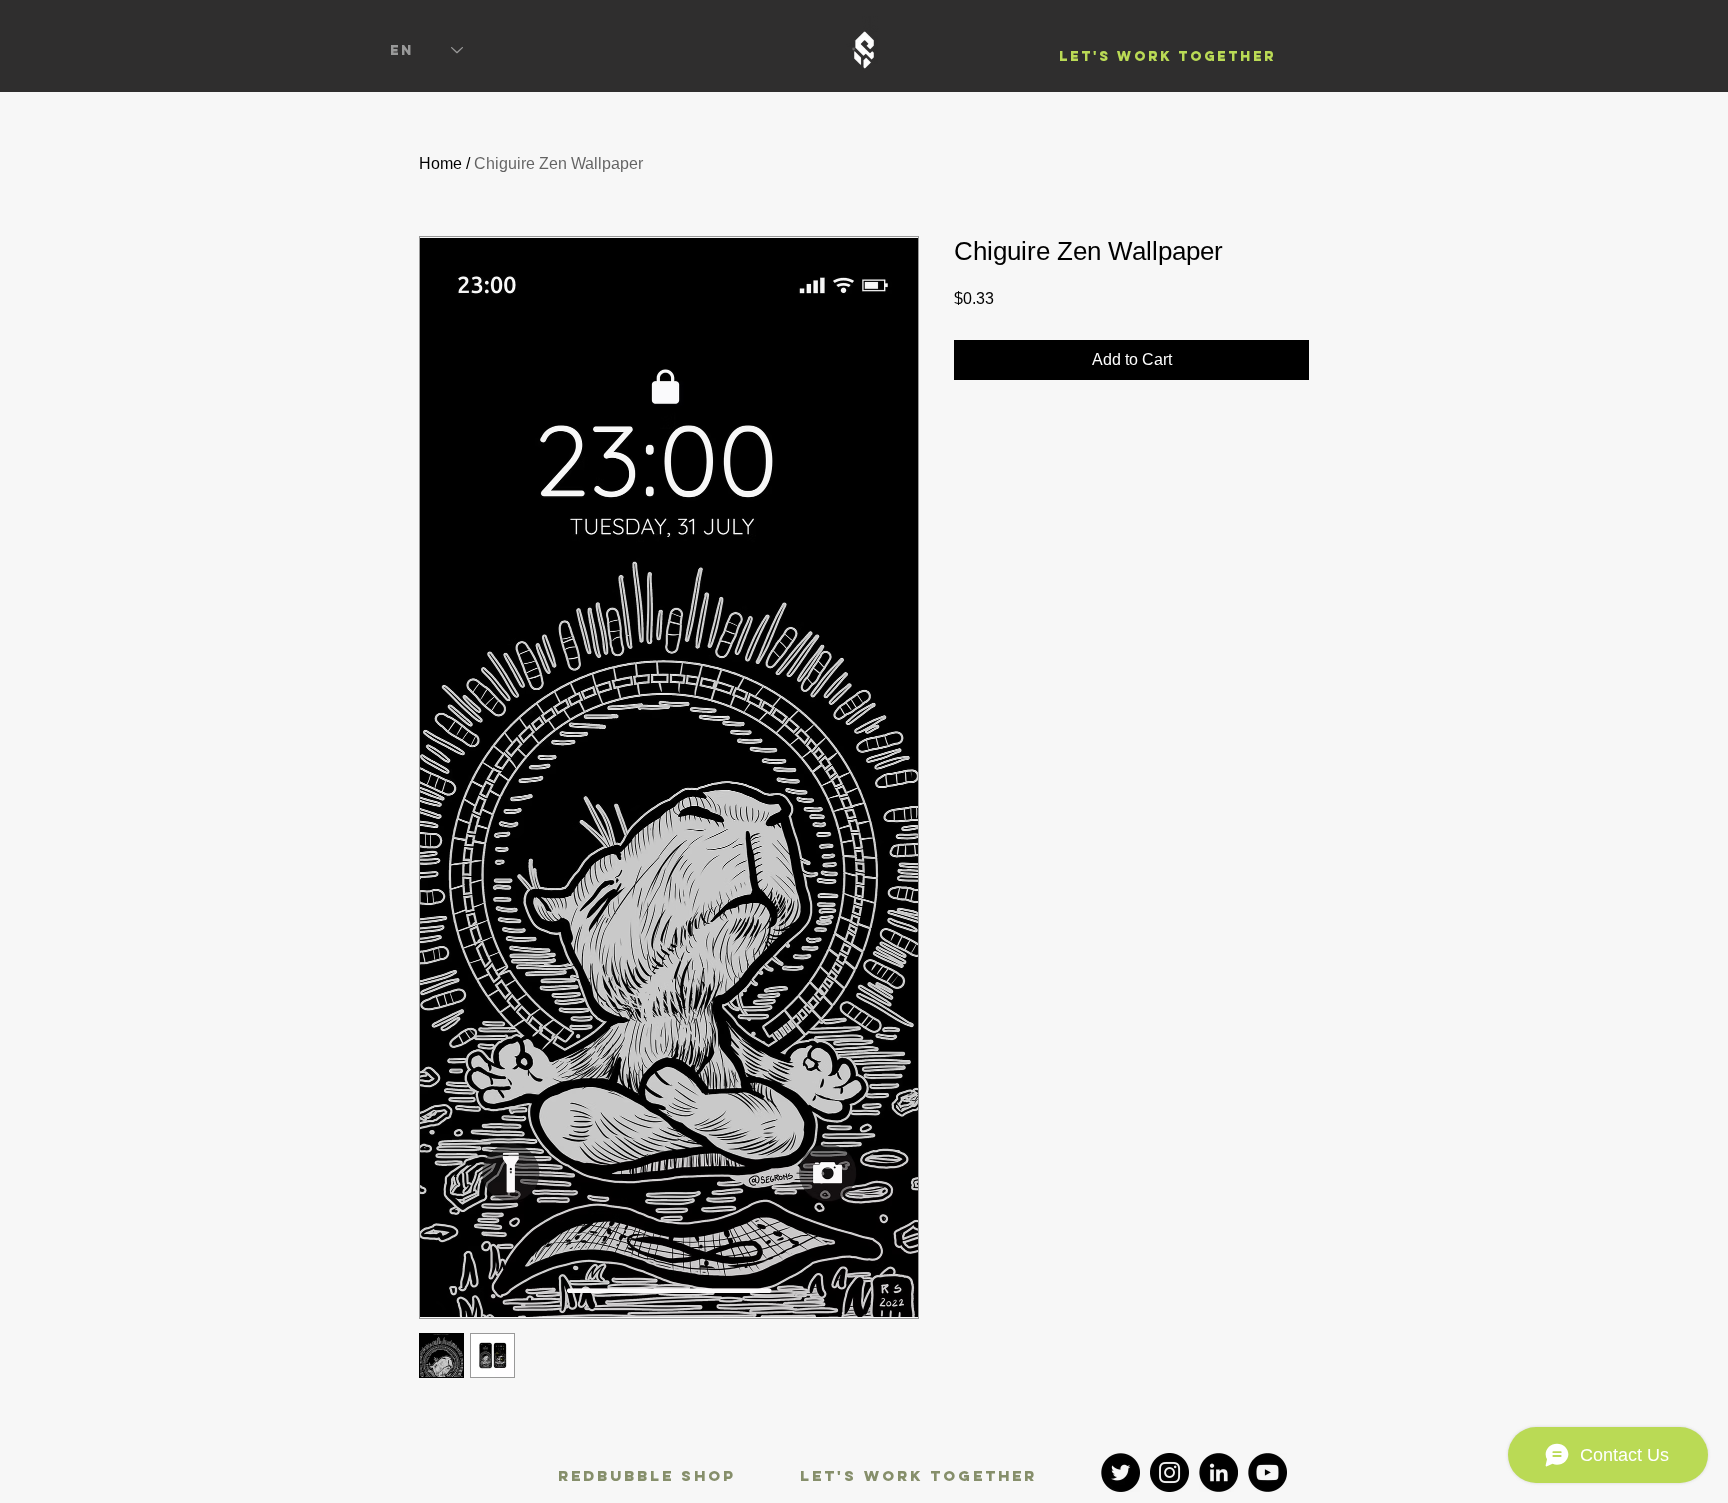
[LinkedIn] (1218, 1472)
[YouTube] (1267, 1472)
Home (440, 163)
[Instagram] (1169, 1472)
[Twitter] (1120, 1472)
